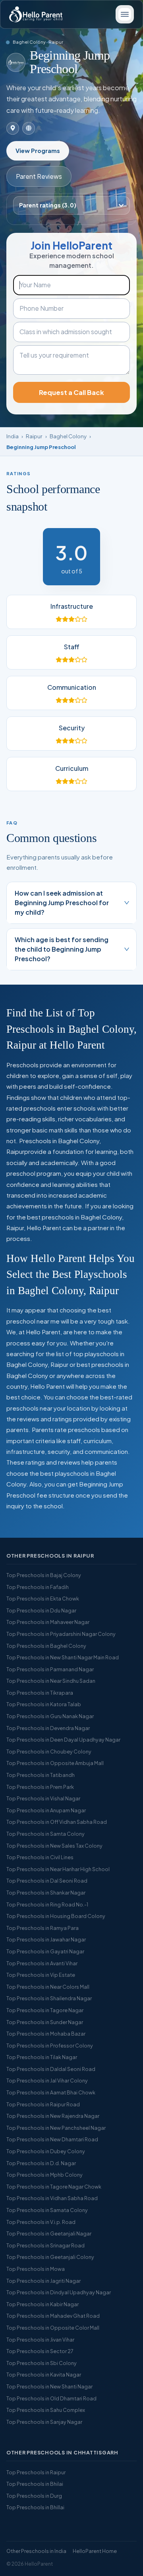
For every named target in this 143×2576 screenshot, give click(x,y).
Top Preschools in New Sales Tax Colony (54, 1846)
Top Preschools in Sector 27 (40, 2351)
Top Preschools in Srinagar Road (45, 2245)
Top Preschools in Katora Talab (44, 1704)
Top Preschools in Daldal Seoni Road (51, 2069)
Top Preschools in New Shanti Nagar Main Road (63, 1657)
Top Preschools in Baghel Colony (46, 1646)
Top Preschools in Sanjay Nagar (44, 2422)
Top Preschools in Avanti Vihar (42, 1963)
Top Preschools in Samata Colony (47, 2210)
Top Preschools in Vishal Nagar (43, 1798)
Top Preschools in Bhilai (35, 2484)
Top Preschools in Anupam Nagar (46, 1810)
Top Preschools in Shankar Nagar (46, 1893)
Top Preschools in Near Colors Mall (48, 1987)
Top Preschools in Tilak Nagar (42, 2057)
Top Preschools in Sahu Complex (46, 2410)
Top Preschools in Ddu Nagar (41, 1610)
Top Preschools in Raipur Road (43, 2104)
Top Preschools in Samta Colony (45, 1834)
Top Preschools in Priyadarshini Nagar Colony (61, 1634)
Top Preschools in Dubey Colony (46, 2151)
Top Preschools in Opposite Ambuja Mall (55, 1763)
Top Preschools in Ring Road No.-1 (47, 1904)
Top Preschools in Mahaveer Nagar (48, 1622)
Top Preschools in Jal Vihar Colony (47, 2081)
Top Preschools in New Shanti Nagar (49, 2386)
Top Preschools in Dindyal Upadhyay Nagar (59, 2292)
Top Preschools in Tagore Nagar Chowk (54, 2187)
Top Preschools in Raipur (36, 2472)
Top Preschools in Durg (34, 2496)
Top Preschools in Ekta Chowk (43, 1599)
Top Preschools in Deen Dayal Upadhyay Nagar (63, 1740)
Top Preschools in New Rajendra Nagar (53, 2116)
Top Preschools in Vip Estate (41, 1975)
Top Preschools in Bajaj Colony (44, 1575)
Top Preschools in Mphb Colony (44, 2175)
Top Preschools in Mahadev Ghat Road (53, 2316)
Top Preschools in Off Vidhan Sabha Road (57, 1822)
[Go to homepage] (36, 14)
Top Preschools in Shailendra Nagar (49, 1998)
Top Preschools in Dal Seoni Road (47, 1881)
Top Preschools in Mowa (36, 2269)
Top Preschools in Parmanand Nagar (50, 1669)
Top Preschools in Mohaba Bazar (46, 2034)
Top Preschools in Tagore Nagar (45, 2010)
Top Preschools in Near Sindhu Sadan (51, 1681)
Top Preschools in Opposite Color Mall (53, 2328)
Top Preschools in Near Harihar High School (58, 1869)
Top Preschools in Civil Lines (40, 1857)
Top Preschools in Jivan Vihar (40, 2340)
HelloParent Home (95, 2551)
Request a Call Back (71, 392)
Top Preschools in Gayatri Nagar (45, 1951)
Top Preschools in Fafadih (38, 1587)
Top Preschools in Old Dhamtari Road (51, 2398)
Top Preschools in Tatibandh (41, 1775)
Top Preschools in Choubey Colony (49, 1752)
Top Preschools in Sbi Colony (42, 2363)
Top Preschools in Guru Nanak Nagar (50, 1716)
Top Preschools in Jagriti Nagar (43, 2281)
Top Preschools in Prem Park (40, 1787)
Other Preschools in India (36, 2551)
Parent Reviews (39, 176)
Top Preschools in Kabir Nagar (43, 2304)
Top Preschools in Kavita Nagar (44, 2375)
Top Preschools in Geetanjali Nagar (49, 2233)
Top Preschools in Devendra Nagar (48, 1728)
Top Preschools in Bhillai (35, 2507)
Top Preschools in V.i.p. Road (41, 2222)
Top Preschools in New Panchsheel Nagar (56, 2128)
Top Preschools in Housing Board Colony (56, 1916)
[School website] (29, 128)
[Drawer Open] (125, 14)
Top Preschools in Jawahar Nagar (46, 1939)
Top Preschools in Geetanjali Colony (50, 2257)
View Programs (38, 151)
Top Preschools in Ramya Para (43, 1928)
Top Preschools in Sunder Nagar (45, 2022)
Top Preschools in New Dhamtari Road (52, 2139)
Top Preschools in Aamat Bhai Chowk (51, 2092)
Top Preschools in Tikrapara (40, 1693)
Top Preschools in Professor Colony (50, 2046)
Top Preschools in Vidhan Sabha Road (52, 2198)
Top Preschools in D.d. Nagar (41, 2163)
